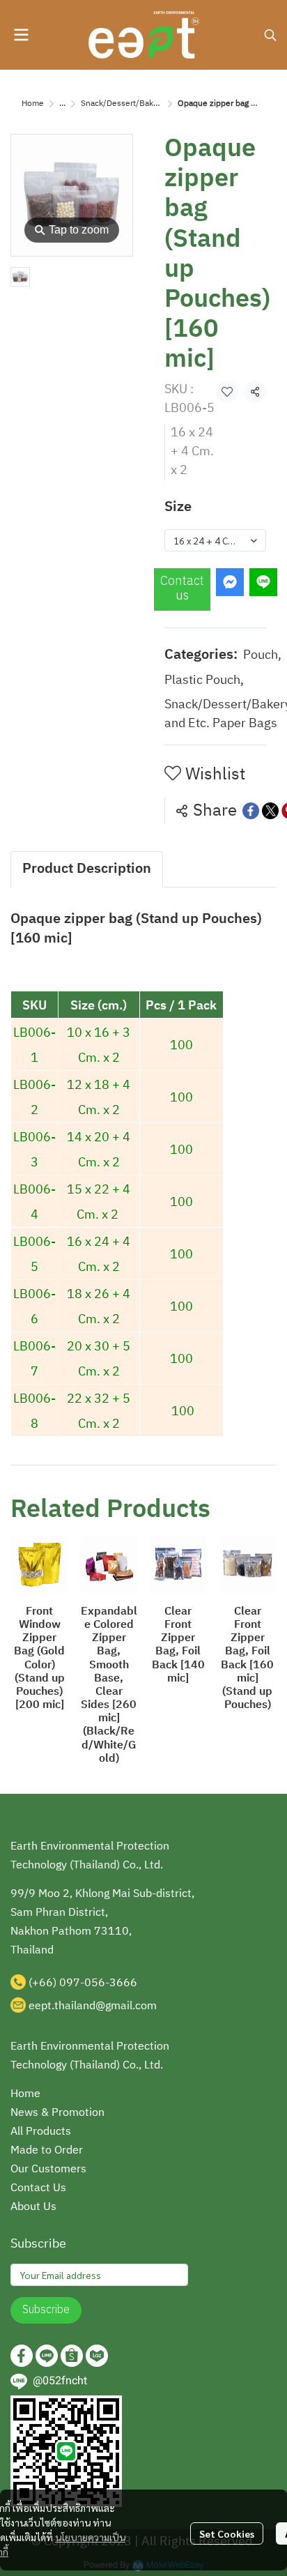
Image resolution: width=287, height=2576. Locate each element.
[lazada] (97, 2356)
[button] (270, 35)
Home (33, 104)
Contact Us (38, 2188)
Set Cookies (227, 2533)
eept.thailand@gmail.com (93, 2006)
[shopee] (72, 2356)
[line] (47, 2356)
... (62, 104)
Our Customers (48, 2169)
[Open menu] (21, 35)
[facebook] (22, 2356)
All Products (41, 2132)
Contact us (182, 589)
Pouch (262, 656)
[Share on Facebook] (251, 811)
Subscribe (46, 2310)
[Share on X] (270, 811)
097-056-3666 (98, 1983)
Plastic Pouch (204, 681)
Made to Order (47, 2150)
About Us (33, 2207)
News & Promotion (57, 2113)
